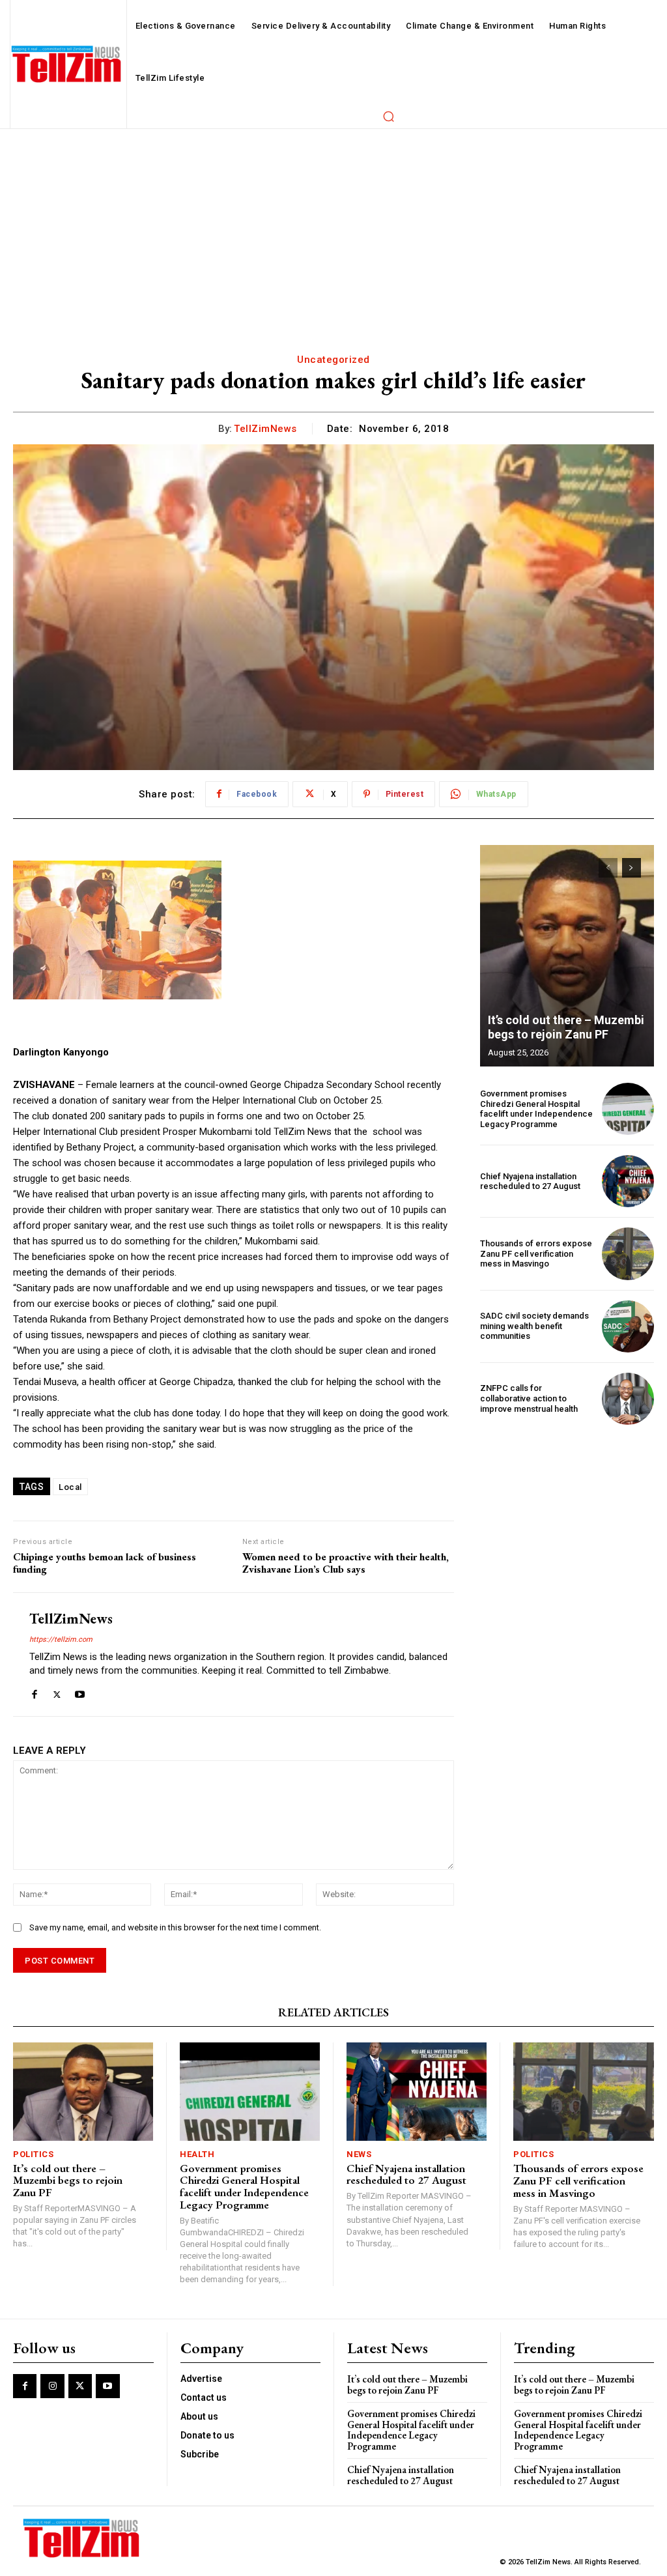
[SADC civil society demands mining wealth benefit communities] (628, 1326)
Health (197, 2154)
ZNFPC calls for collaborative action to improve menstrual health (529, 1398)
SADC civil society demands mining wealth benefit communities (534, 1326)
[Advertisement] (333, 227)
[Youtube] (80, 1692)
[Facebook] (34, 1692)
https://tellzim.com (61, 1639)
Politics (33, 2154)
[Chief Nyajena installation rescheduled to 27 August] (628, 1181)
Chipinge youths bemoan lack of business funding (105, 1563)
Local (70, 1487)
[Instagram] (52, 2386)
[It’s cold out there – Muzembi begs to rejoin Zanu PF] (567, 956)
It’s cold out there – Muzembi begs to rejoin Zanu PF (566, 1027)
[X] (57, 1692)
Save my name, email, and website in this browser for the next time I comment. (175, 1927)
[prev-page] (608, 868)
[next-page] (632, 868)
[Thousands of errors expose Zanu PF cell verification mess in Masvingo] (628, 1253)
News (359, 2154)
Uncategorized (333, 360)
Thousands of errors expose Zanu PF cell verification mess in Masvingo (536, 1253)
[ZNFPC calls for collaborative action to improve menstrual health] (628, 1399)
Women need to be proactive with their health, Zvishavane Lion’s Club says (346, 1563)
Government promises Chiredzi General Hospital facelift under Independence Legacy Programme (536, 1109)
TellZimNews (265, 429)
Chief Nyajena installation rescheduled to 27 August (530, 1181)
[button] (388, 116)
